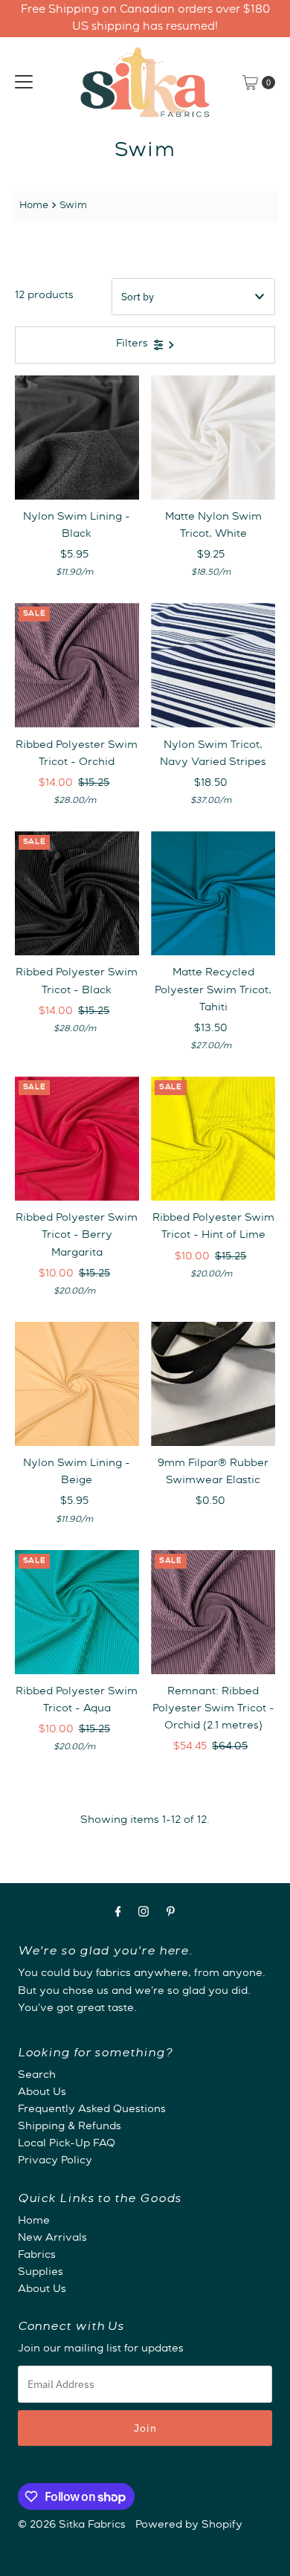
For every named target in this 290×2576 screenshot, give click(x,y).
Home (34, 206)
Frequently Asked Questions (92, 2110)
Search (37, 2076)
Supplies (41, 2273)
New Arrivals (52, 2238)
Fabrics (37, 2256)
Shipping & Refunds (70, 2127)
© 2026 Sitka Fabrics (72, 2525)
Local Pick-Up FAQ (67, 2144)
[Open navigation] (24, 83)
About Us (42, 2093)
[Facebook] (118, 1914)
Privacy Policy (55, 2161)
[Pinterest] (171, 1914)
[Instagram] (144, 1914)
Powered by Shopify (189, 2525)
